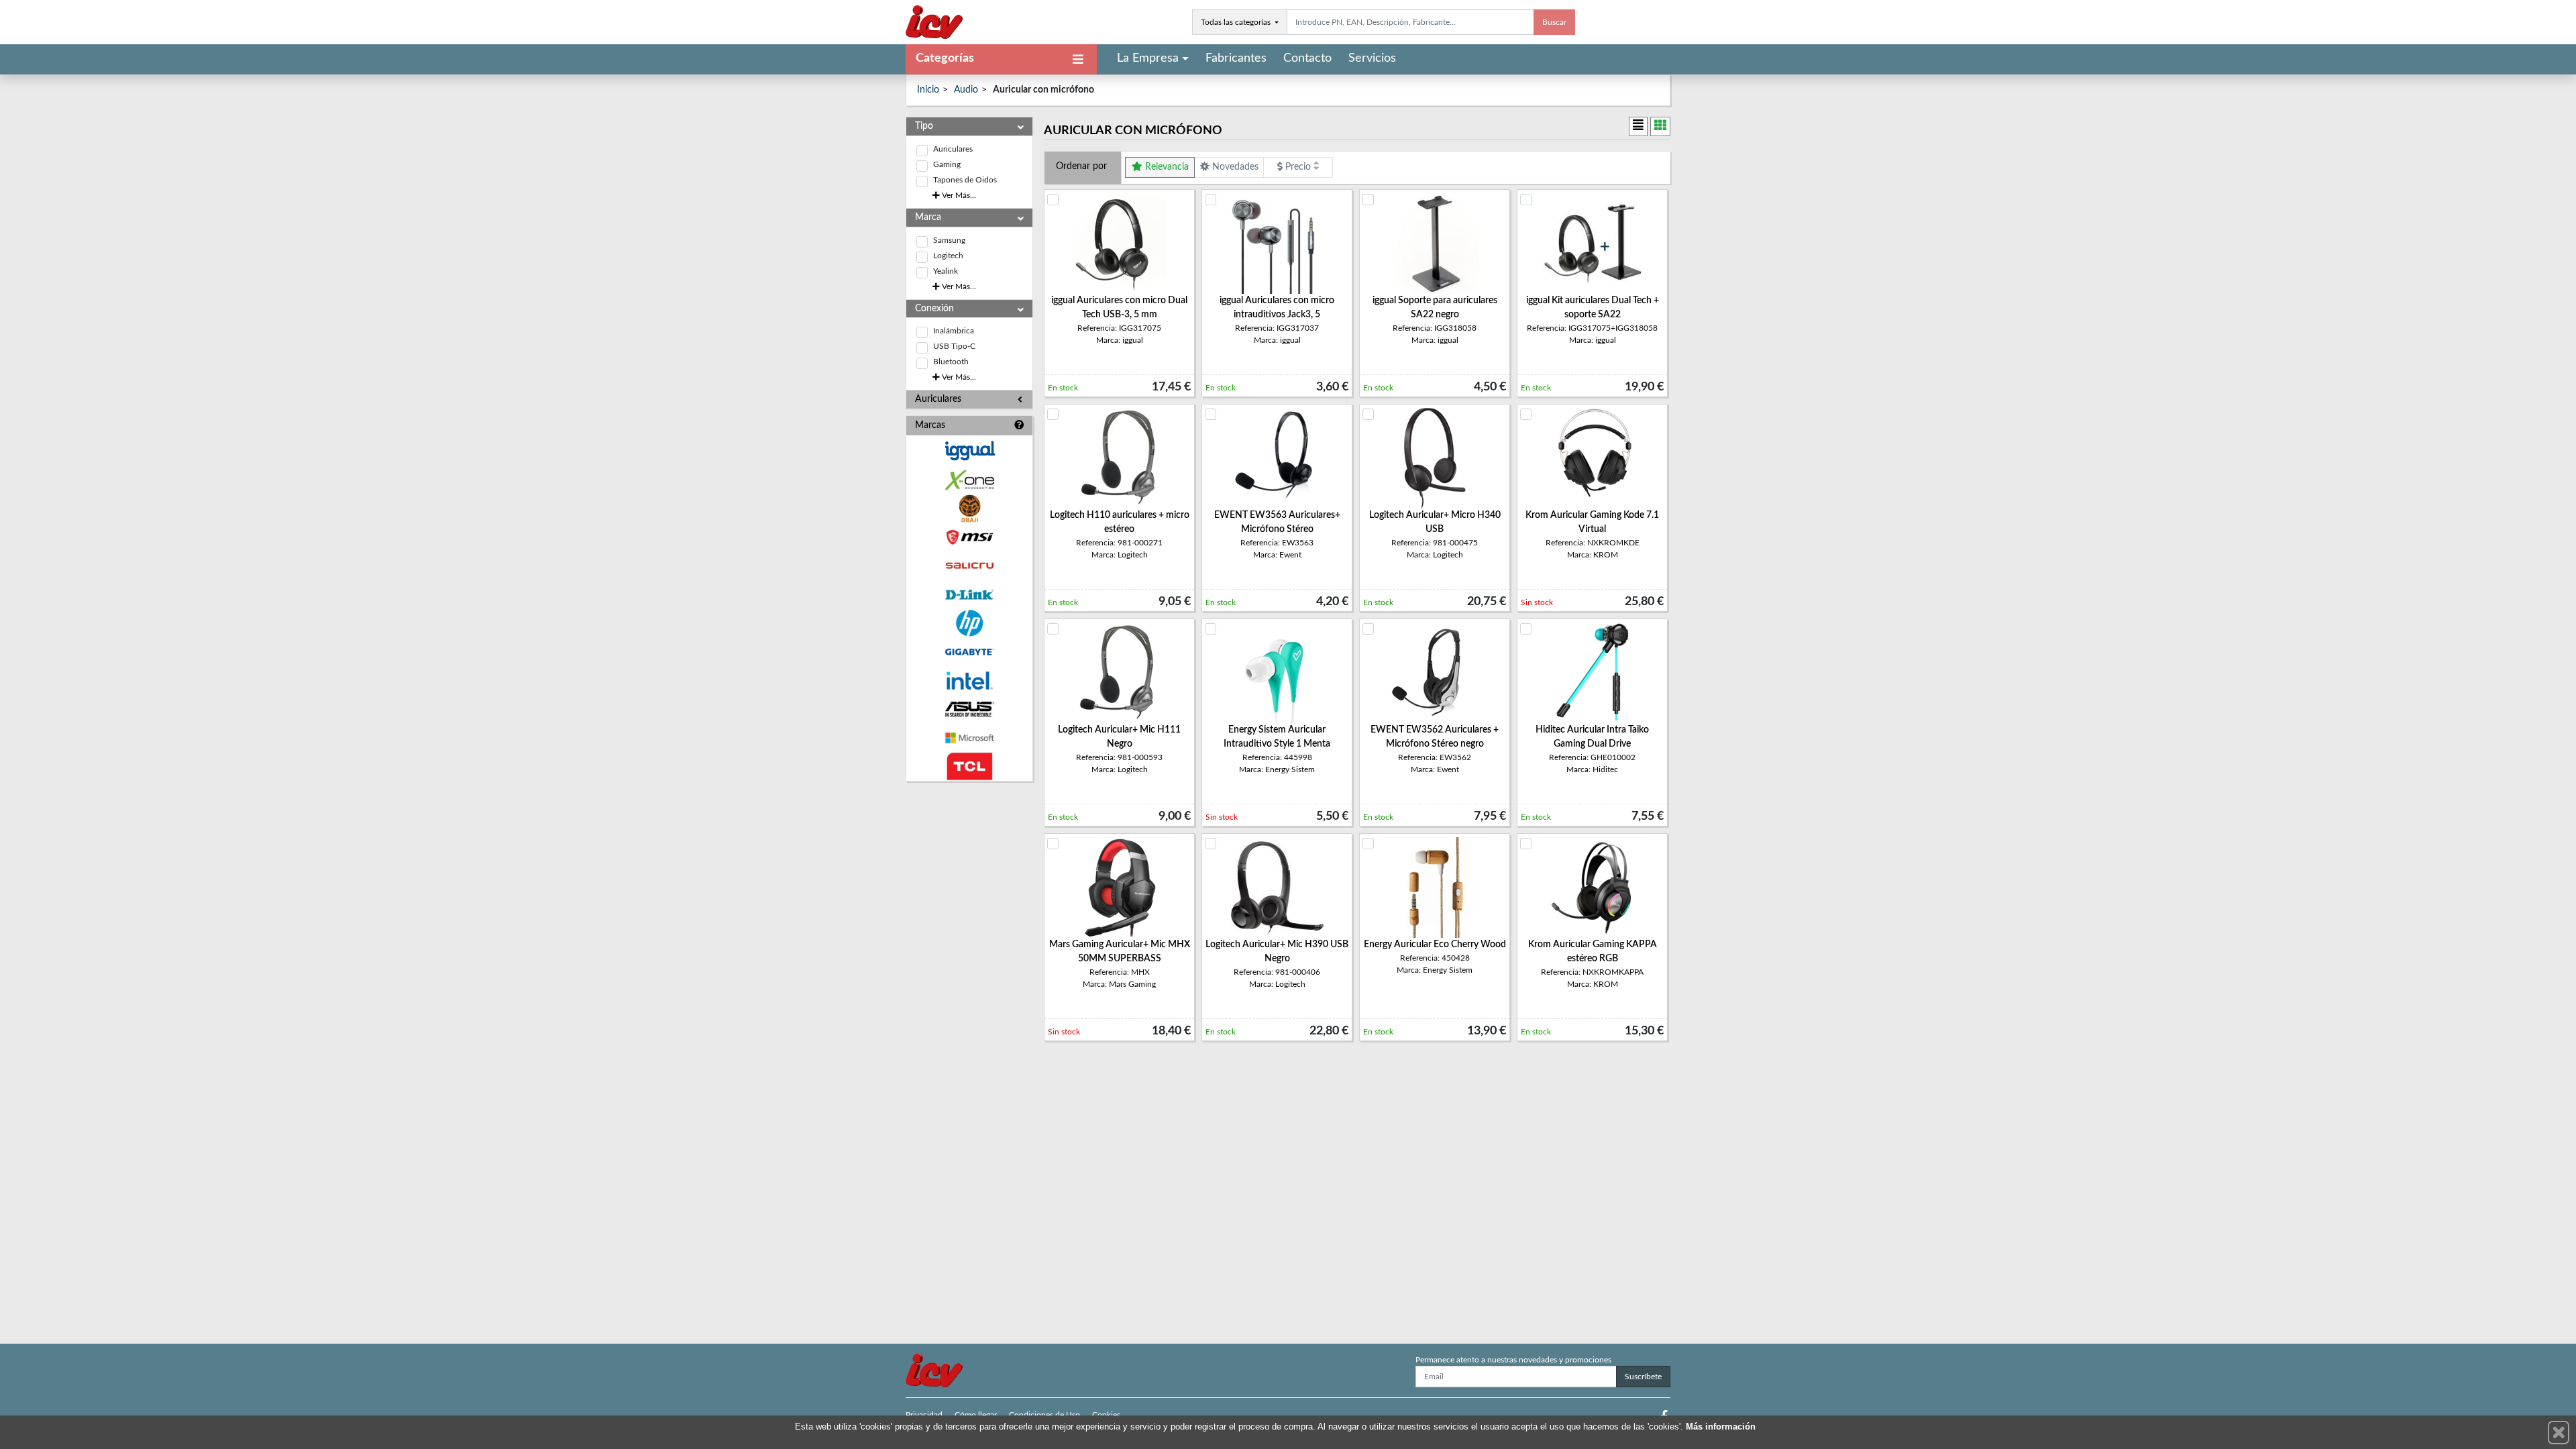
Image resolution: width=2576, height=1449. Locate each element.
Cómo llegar (976, 1415)
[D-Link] (969, 595)
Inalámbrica (954, 331)
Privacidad (924, 1415)
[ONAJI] (969, 509)
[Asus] (969, 709)
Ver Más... (958, 195)
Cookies (1106, 1415)
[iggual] (969, 450)
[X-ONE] (969, 480)
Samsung (949, 240)
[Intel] (969, 681)
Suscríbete (1643, 1377)
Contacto (1307, 58)
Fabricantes (1236, 58)
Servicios (1372, 58)
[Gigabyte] (969, 652)
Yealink (946, 271)
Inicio (928, 90)
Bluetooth (951, 362)
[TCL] (969, 766)
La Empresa (1148, 58)
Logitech (948, 256)
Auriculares (953, 149)
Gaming (947, 164)
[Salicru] (969, 566)
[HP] (969, 624)
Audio (966, 90)
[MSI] (969, 537)
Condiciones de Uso (1044, 1415)
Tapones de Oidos (965, 180)
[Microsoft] (969, 738)
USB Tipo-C (954, 346)
